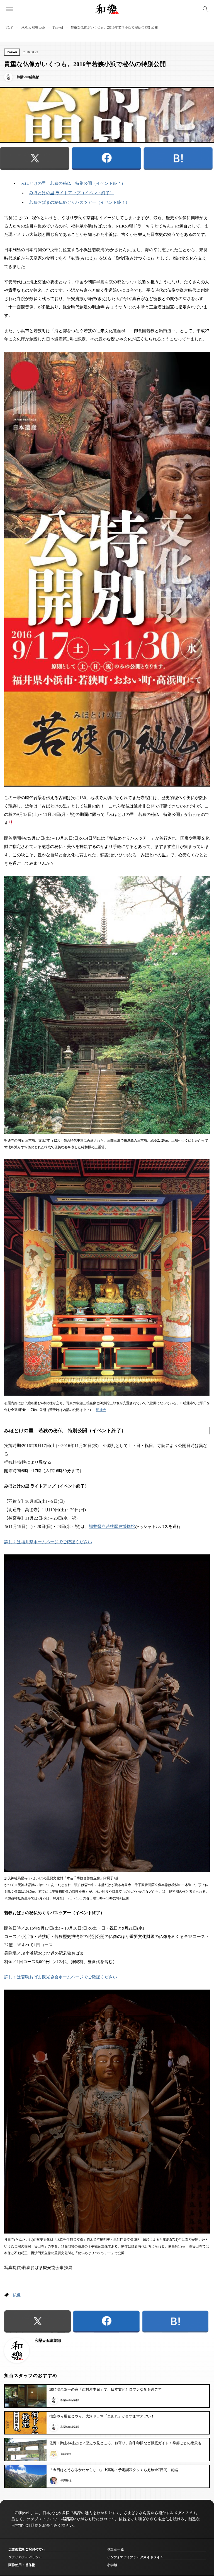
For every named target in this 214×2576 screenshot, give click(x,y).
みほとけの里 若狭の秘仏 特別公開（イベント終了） (73, 183)
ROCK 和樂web (33, 27)
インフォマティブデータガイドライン (135, 2557)
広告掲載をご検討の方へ (27, 2549)
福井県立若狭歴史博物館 (112, 1527)
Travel (58, 27)
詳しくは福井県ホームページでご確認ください (48, 1542)
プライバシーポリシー (25, 2557)
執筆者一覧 (115, 2549)
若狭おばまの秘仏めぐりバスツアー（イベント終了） (79, 202)
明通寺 (101, 1410)
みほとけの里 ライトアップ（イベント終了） (72, 193)
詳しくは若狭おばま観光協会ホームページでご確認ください (61, 1977)
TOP (9, 27)
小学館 (112, 2565)
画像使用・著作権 (22, 2565)
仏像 (17, 2295)
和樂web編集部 (48, 2341)
